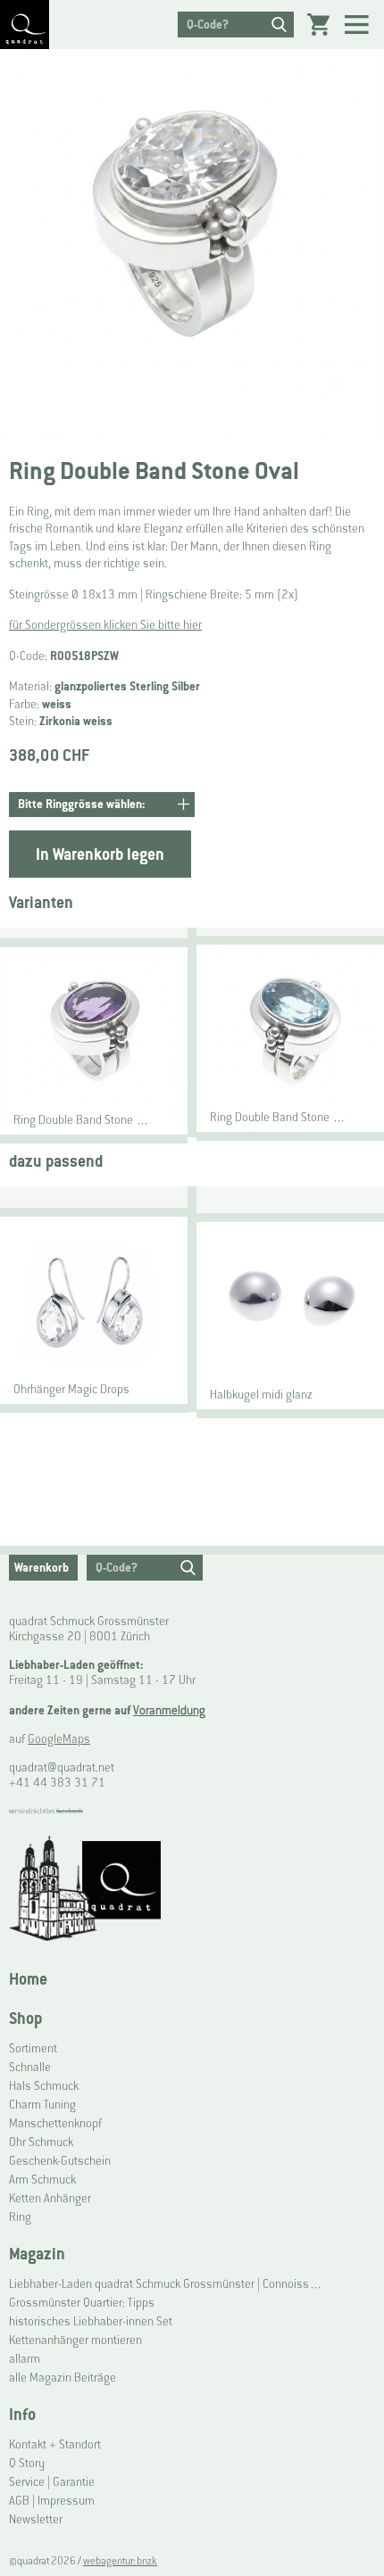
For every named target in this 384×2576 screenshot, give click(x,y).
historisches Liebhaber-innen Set (91, 2321)
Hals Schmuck (44, 2086)
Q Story (27, 2463)
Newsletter (36, 2519)
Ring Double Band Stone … (81, 1120)
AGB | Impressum (52, 2501)
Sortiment (33, 2048)
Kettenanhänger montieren (75, 2340)
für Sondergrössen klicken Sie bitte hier (105, 625)
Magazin (37, 2254)
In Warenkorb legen (100, 854)
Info (22, 2414)
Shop (25, 2018)
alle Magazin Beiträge (63, 2378)
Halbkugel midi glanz (261, 1395)
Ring (20, 2217)
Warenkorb (42, 1568)
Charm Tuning (42, 2105)
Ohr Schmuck (41, 2142)
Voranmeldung (169, 1710)
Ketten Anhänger (50, 2198)
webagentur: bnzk (120, 2561)
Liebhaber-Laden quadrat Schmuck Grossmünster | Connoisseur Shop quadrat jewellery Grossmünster (168, 2284)
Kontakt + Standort (55, 2444)
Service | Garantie (52, 2482)
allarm (25, 2359)
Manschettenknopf (55, 2123)
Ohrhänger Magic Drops (71, 1389)
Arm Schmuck (42, 2180)
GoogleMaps (59, 1739)
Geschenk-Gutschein (60, 2161)
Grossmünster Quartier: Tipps (82, 2303)
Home (28, 1979)
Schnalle (30, 2067)
